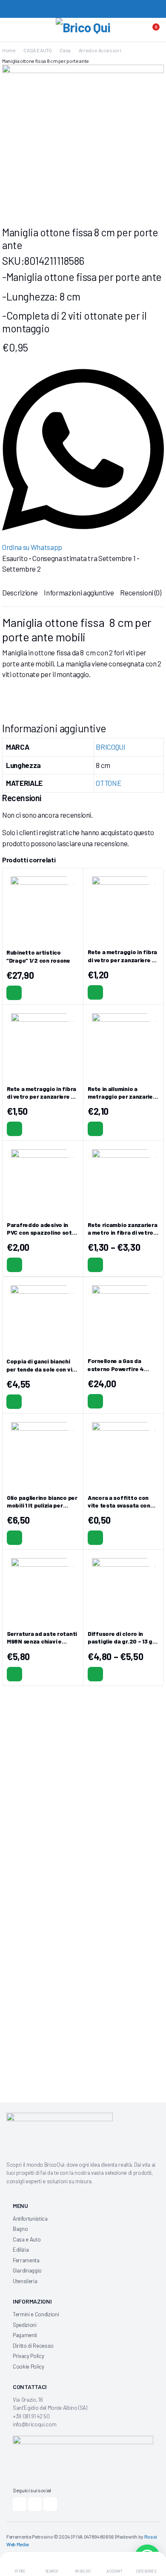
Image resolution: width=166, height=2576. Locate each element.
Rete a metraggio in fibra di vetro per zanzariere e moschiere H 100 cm (41, 1096)
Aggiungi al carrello (14, 993)
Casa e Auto (27, 2239)
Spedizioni (25, 2325)
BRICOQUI (110, 747)
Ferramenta (26, 2260)
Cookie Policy (29, 2366)
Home (9, 50)
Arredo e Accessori (100, 50)
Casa (65, 50)
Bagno (20, 2229)
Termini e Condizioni (36, 2314)
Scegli (95, 1265)
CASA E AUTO (37, 50)
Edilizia (21, 2250)
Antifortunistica (30, 2219)
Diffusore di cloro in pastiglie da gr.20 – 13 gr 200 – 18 (121, 1641)
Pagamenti (25, 2335)
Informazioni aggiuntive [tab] (79, 592)
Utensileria (25, 2281)
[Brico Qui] (83, 31)
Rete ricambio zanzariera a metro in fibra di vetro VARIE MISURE (122, 1232)
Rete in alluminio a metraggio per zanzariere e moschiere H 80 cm (123, 1096)
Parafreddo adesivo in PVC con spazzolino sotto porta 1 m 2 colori (43, 1232)
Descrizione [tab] (20, 592)
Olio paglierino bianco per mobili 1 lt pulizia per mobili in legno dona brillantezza (42, 1509)
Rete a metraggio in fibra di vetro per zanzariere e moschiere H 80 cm (122, 959)
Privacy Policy (28, 2356)
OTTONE (108, 783)
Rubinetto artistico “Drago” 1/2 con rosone (38, 956)
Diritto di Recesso (33, 2346)
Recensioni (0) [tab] (140, 592)
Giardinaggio (27, 2270)
